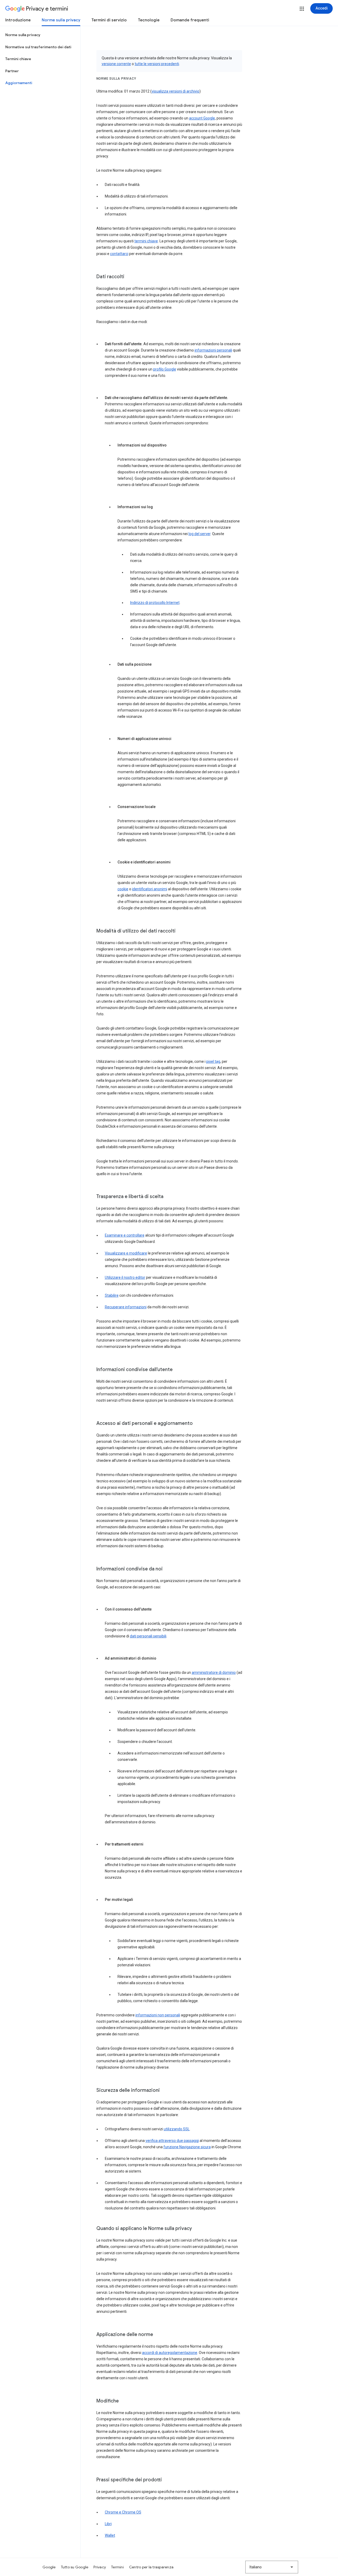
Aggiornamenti (19, 83)
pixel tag (213, 1061)
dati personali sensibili (148, 1636)
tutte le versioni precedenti (157, 64)
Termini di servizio (109, 20)
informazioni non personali (158, 2015)
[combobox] (272, 2567)
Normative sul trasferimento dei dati (38, 47)
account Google (202, 118)
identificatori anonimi (150, 889)
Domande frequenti (190, 20)
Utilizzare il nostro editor (125, 1277)
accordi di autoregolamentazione (170, 2353)
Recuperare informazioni (126, 1307)
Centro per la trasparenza (151, 2567)
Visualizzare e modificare (126, 1253)
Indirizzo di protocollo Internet (155, 603)
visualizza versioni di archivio (175, 91)
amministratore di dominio (214, 1673)
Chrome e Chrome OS (123, 2512)
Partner (12, 71)
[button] (302, 9)
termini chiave (146, 241)
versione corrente (116, 64)
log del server (199, 534)
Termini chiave (18, 59)
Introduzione (18, 20)
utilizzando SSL (177, 2129)
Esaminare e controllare (125, 1235)
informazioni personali (213, 350)
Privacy (100, 2567)
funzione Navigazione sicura (187, 2147)
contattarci (119, 254)
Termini (118, 2567)
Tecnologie (149, 20)
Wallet (110, 2535)
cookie (123, 889)
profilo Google (165, 369)
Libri (108, 2524)
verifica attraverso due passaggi (172, 2141)
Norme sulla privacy (61, 20)
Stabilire (112, 1295)
